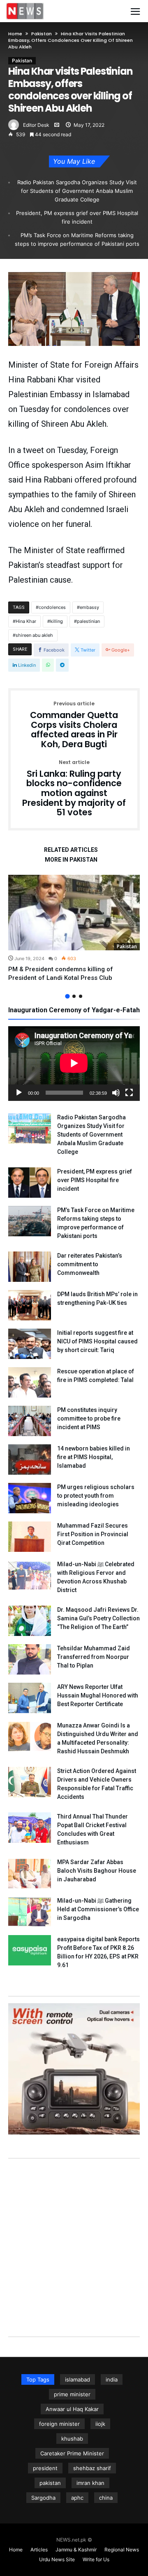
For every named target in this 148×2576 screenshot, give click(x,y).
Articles (39, 2550)
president (45, 2468)
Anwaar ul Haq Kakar (72, 2409)
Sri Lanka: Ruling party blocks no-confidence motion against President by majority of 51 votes (74, 789)
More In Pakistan (71, 860)
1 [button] (67, 996)
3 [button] (81, 996)
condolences (52, 607)
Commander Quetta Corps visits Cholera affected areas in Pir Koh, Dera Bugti (74, 725)
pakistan (50, 2483)
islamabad (77, 2379)
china (106, 2498)
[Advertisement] (74, 2239)
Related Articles (71, 850)
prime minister (72, 2394)
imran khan (90, 2483)
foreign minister (59, 2424)
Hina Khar (26, 621)
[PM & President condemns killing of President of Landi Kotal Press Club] (74, 913)
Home (15, 34)
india (112, 2379)
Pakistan (42, 34)
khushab (72, 2439)
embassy (89, 607)
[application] (74, 1064)
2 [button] (74, 996)
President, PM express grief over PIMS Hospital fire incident (77, 217)
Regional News (122, 2550)
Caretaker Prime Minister (72, 2453)
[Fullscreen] (129, 1093)
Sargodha (43, 2498)
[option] (74, 929)
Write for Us (96, 2559)
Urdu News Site (57, 2559)
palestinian (88, 621)
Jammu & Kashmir (76, 2550)
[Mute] (116, 1093)
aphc (77, 2498)
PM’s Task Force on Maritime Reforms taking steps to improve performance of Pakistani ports (77, 239)
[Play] (19, 1093)
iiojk (100, 2424)
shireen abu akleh (34, 635)
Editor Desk (36, 125)
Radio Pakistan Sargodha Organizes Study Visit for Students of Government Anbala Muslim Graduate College (77, 191)
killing (57, 621)
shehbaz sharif (92, 2468)
